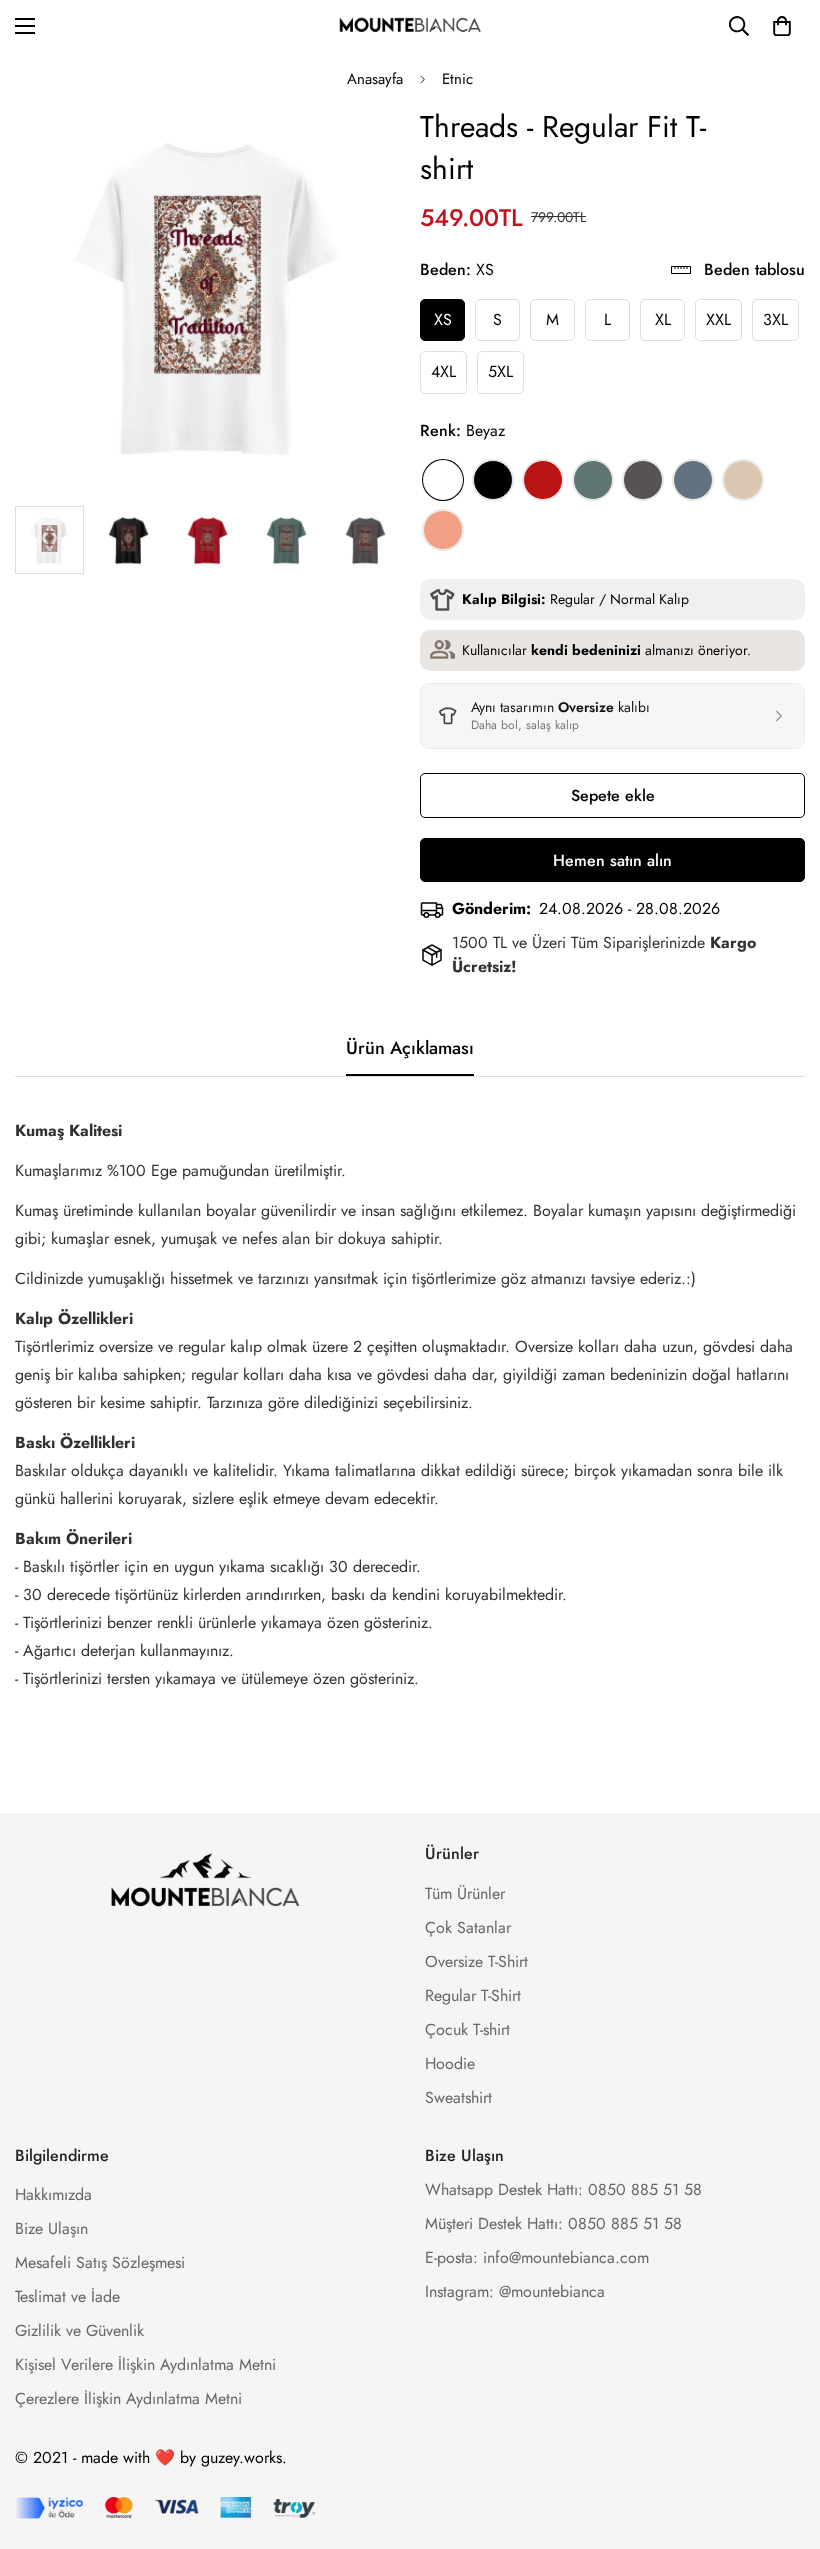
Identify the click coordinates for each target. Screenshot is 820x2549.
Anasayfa (375, 79)
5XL (500, 371)
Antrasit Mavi (693, 480)
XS (443, 319)
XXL (718, 319)
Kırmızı (543, 480)
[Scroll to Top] (781, 2440)
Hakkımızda (53, 2194)
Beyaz (443, 480)
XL (663, 319)
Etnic (457, 79)
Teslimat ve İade (67, 2296)
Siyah (493, 480)
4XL (443, 371)
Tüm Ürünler (465, 1893)
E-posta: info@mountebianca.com (537, 2257)
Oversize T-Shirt (476, 1961)
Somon (443, 530)
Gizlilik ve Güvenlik (79, 2330)
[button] (782, 26)
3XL (775, 319)
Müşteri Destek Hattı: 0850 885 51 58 (553, 2223)
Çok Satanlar (468, 1927)
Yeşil (593, 480)
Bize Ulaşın (51, 2228)
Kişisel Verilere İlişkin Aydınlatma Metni (145, 2364)
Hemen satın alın (612, 860)
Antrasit (643, 480)
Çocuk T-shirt (467, 2029)
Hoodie (450, 2063)
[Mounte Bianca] (410, 26)
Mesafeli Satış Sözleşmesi (100, 2262)
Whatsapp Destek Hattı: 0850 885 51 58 (563, 2189)
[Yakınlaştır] (357, 148)
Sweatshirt (458, 2097)
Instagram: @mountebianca (515, 2291)
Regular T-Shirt (473, 1995)
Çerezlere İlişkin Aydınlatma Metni (128, 2398)
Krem (743, 480)
